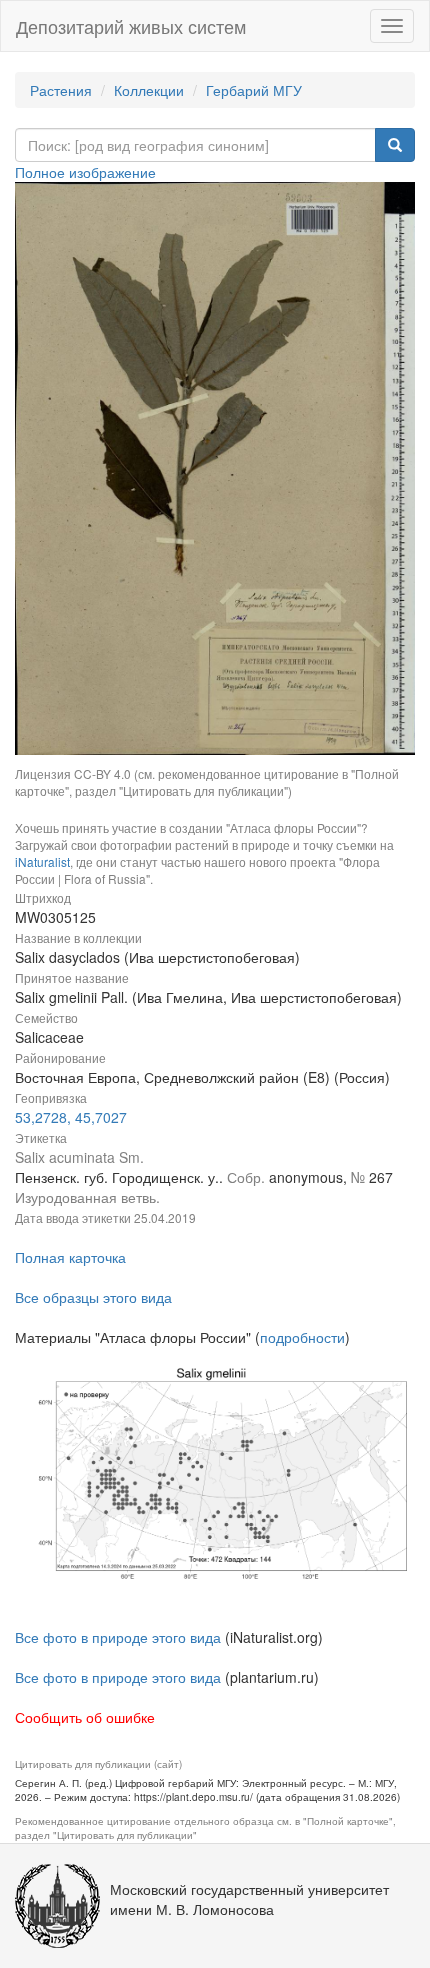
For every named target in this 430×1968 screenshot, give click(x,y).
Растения (61, 90)
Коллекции (149, 90)
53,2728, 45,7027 (71, 1117)
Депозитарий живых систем (131, 26)
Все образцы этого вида (93, 1297)
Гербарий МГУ (254, 90)
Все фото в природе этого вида (118, 1637)
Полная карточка (70, 1257)
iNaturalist (42, 861)
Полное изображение (85, 172)
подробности (302, 1337)
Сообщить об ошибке (85, 1717)
